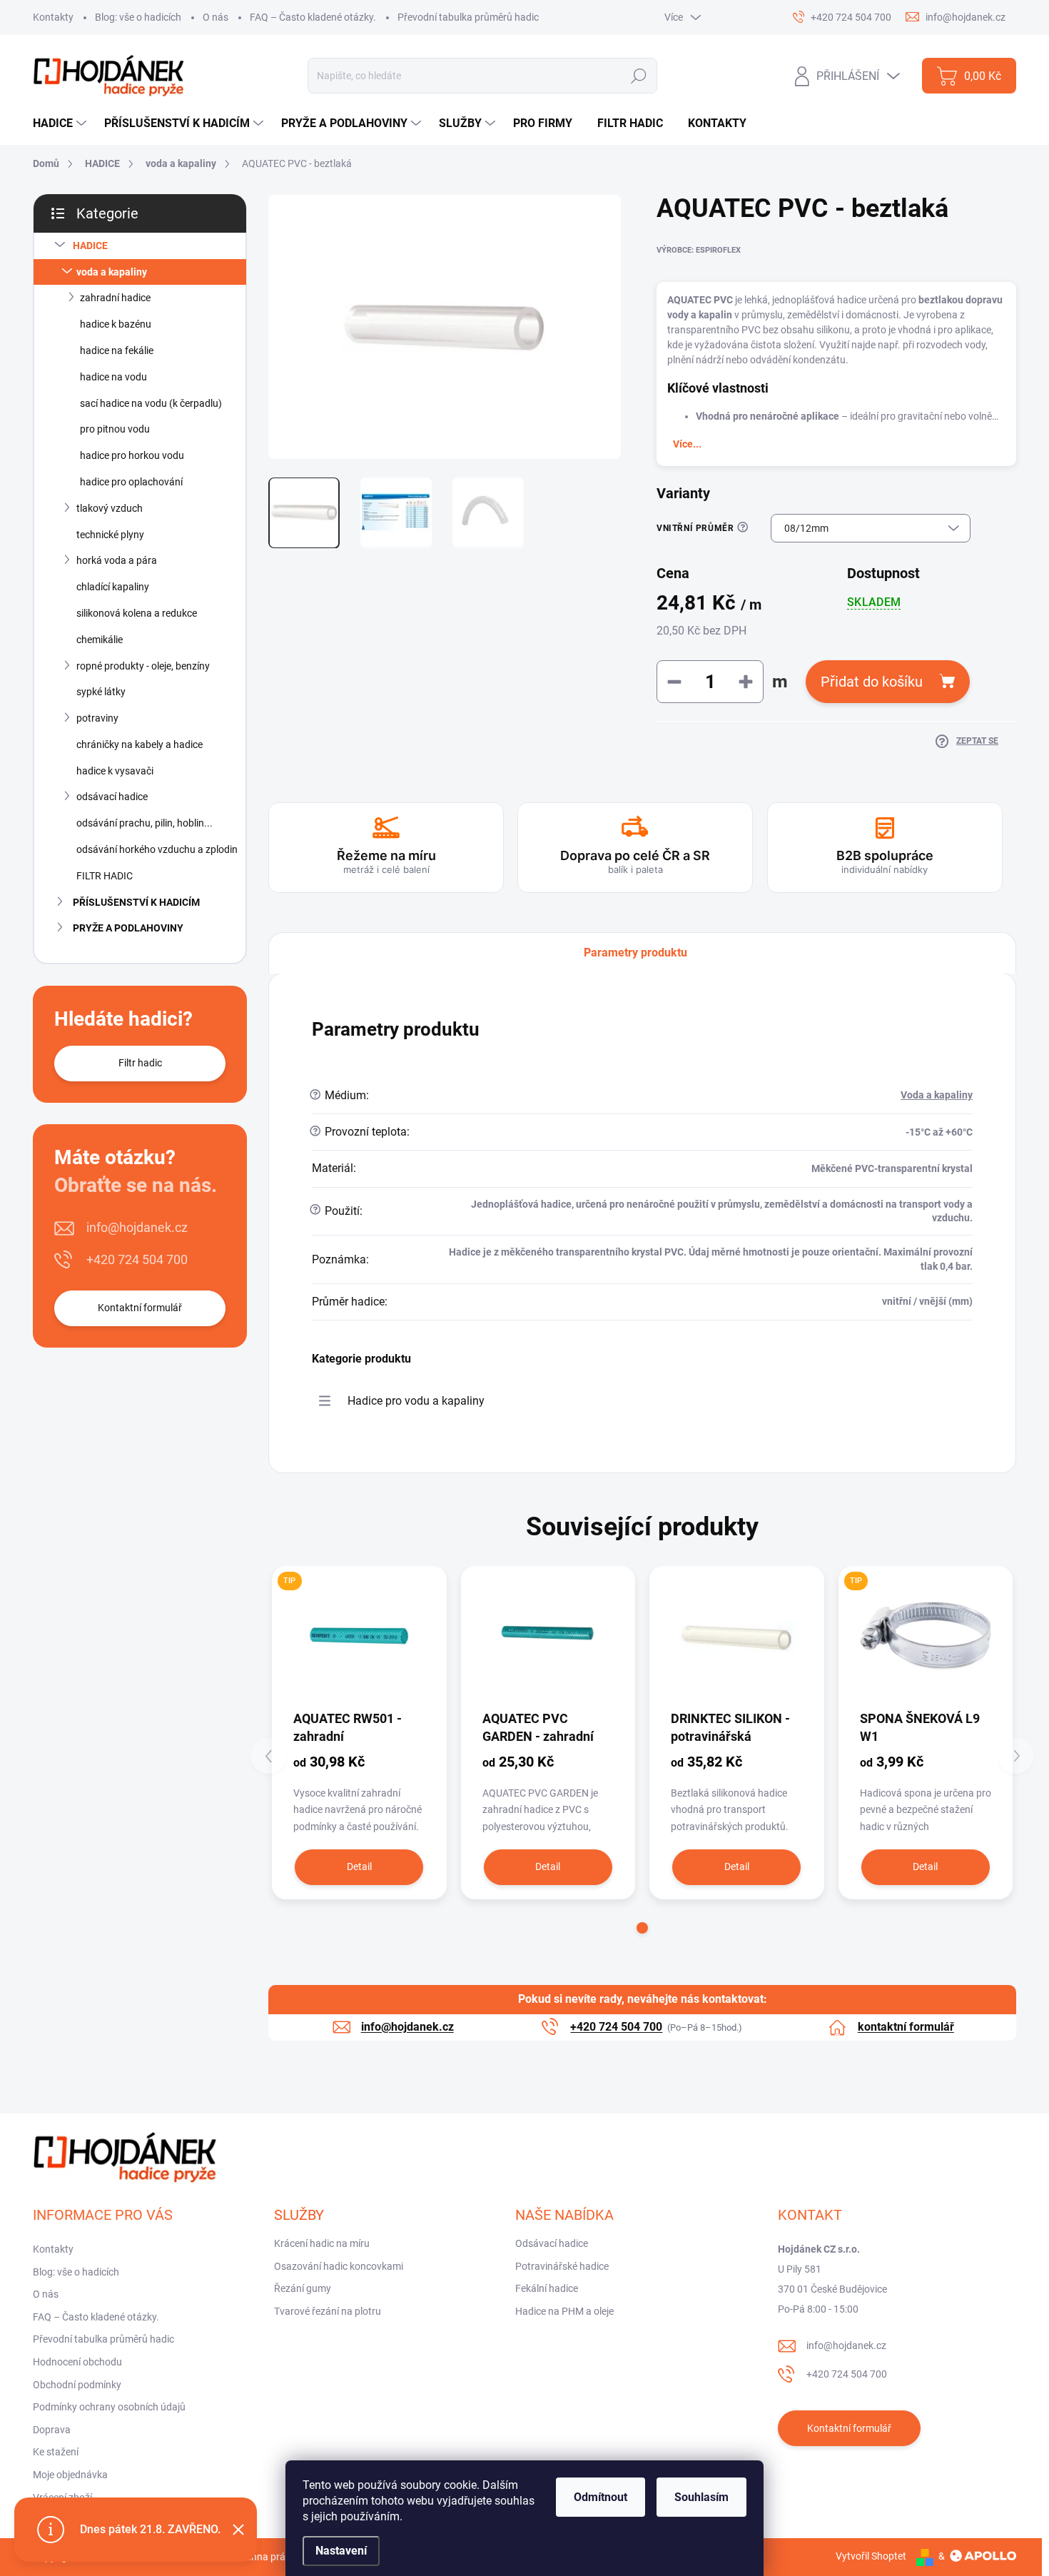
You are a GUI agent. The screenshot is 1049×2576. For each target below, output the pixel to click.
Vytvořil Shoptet (871, 2556)
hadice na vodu (113, 377)
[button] (642, 1928)
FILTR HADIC (105, 876)
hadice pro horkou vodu (132, 455)
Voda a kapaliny (937, 1095)
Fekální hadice (547, 2288)
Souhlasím (701, 2497)
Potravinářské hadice (562, 2266)
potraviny (97, 718)
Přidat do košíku (872, 682)
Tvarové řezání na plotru (328, 2311)
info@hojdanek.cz (137, 1227)
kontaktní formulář (906, 2027)
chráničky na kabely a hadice (140, 744)
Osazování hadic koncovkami (339, 2266)
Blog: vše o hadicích (138, 17)
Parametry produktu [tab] (635, 953)
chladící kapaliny (113, 587)
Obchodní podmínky (77, 2385)
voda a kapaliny (112, 272)
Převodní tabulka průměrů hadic (468, 17)
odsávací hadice (112, 797)
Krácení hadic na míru (322, 2243)
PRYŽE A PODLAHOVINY (128, 928)
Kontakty (53, 17)
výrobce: (699, 250)
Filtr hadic (140, 1063)
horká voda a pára (117, 560)
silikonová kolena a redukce (137, 613)
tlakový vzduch (110, 508)
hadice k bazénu (116, 324)
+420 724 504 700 (137, 1259)
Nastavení (341, 2551)
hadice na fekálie (117, 350)
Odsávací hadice (552, 2243)
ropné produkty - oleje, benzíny (143, 666)
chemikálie (100, 640)
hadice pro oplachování (131, 482)
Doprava (52, 2430)
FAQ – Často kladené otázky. (313, 17)
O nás (216, 17)
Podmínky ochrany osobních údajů (109, 2407)
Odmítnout (600, 2497)
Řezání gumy (303, 2288)
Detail (359, 1867)
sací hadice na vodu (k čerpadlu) (151, 403)
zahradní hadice (115, 298)
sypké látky (101, 692)
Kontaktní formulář (140, 1308)
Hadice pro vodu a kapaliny (416, 1401)
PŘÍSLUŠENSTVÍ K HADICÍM (136, 902)
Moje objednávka (70, 2475)
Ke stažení (56, 2452)
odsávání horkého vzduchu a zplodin (157, 849)
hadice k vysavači (115, 771)
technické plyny (110, 535)
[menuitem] (61, 123)
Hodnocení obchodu (77, 2362)
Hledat (639, 76)
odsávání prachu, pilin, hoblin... (145, 823)
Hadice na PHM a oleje (564, 2311)
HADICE (90, 246)
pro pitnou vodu (115, 429)
